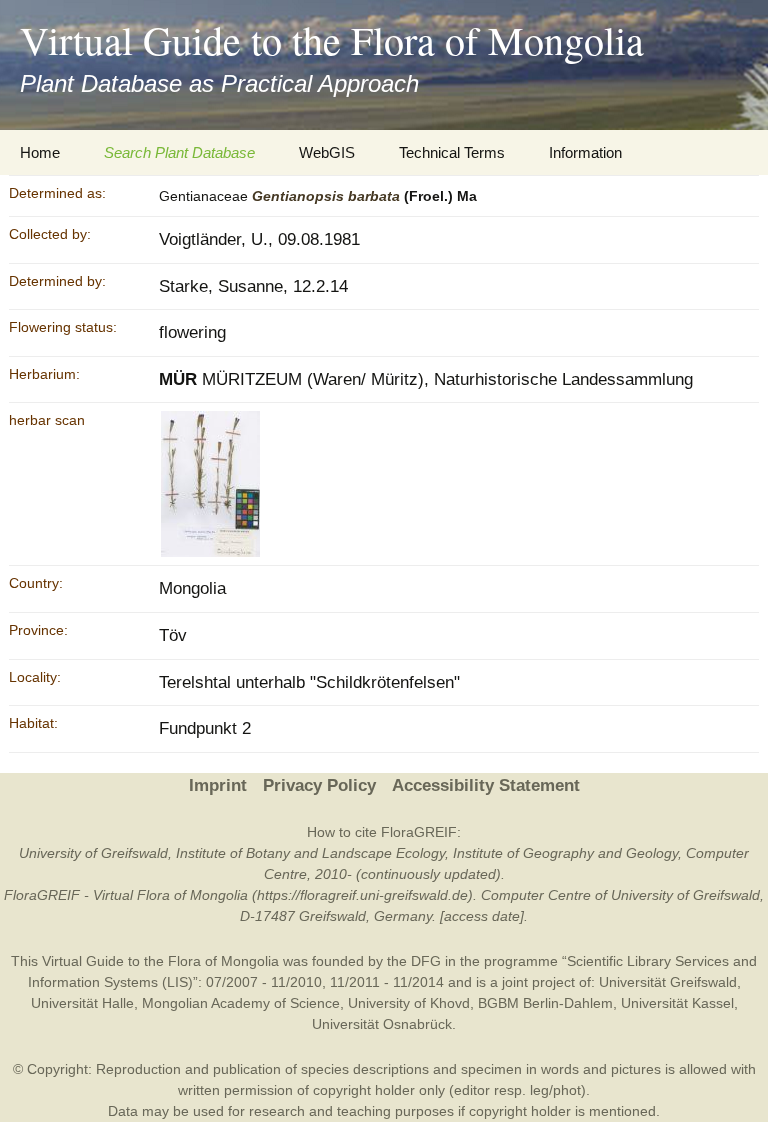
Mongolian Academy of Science (241, 1003)
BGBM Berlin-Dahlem (545, 1003)
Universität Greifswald (668, 982)
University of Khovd (409, 1003)
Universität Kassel (677, 1003)
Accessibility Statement (486, 785)
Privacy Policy (319, 785)
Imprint (218, 785)
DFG (426, 961)
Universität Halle (82, 1003)
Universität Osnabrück (382, 1024)
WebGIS (327, 152)
